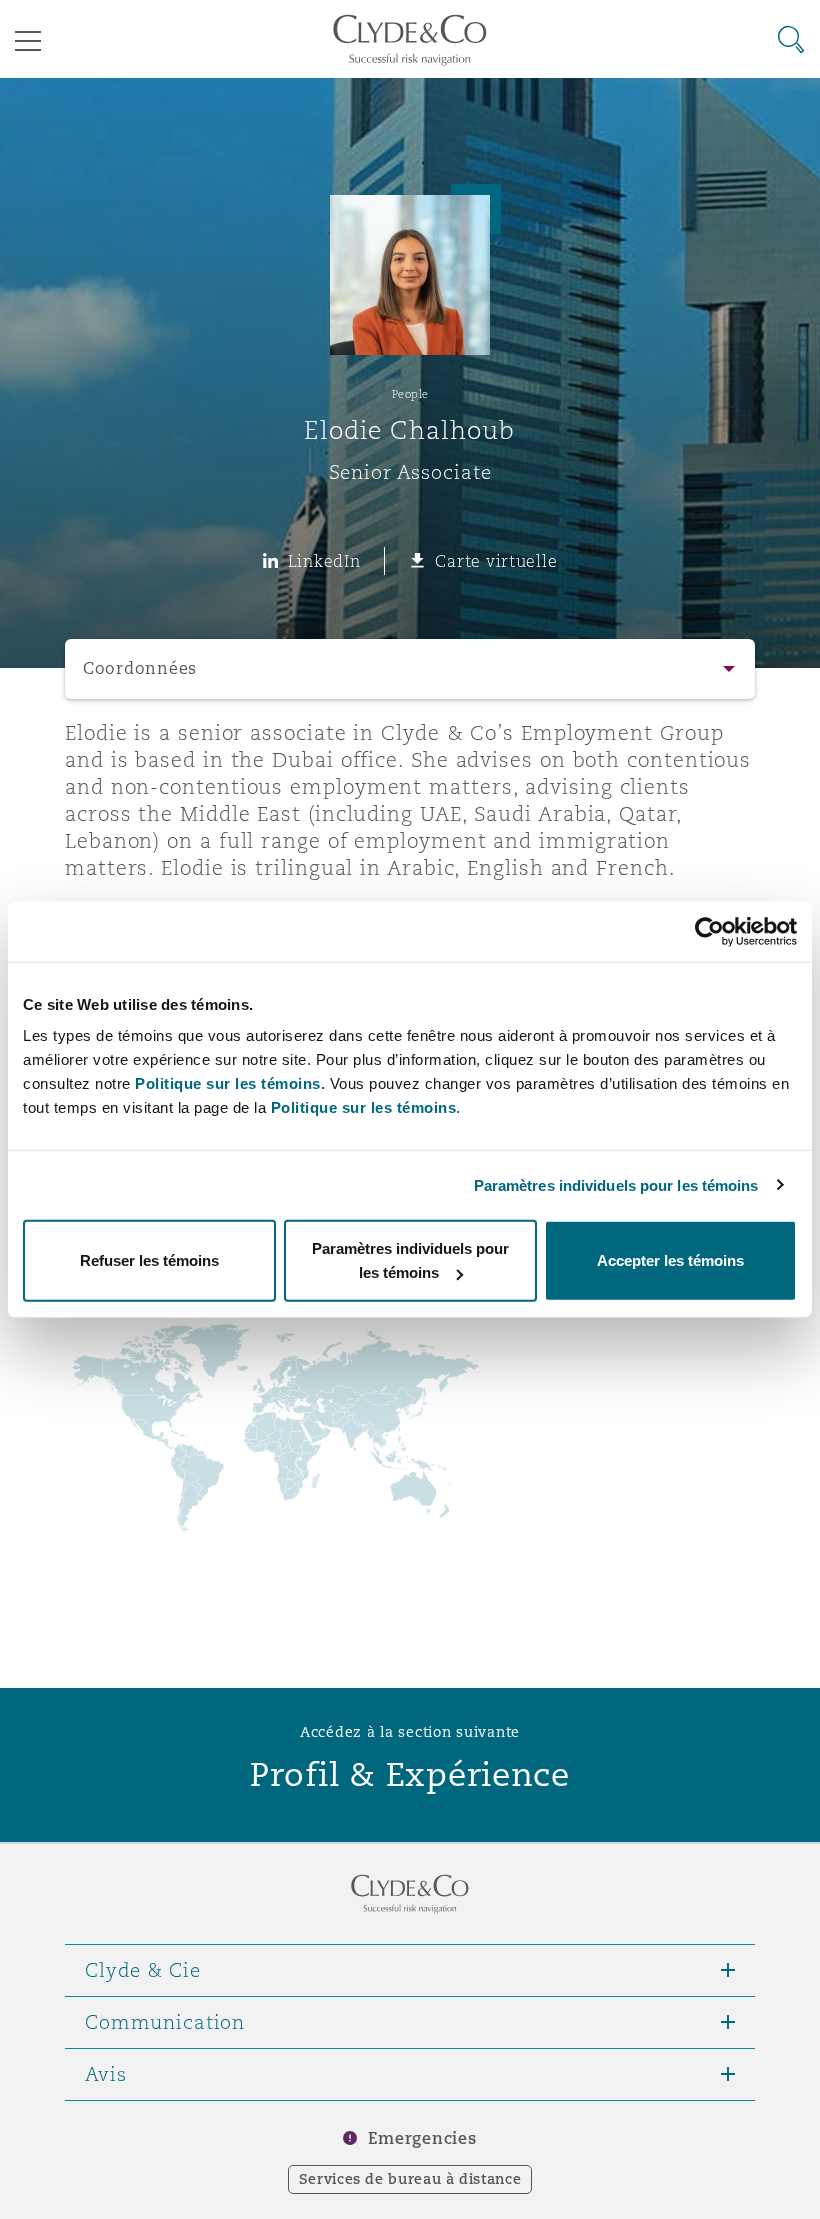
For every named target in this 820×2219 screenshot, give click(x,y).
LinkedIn (324, 561)
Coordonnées (140, 668)
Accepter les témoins (670, 1260)
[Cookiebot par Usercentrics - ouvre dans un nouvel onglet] (709, 931)
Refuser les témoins (149, 1260)
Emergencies (422, 2138)
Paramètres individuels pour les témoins (616, 1184)
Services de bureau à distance (410, 2179)
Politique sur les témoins (364, 1107)
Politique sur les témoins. (230, 1083)
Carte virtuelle (496, 561)
